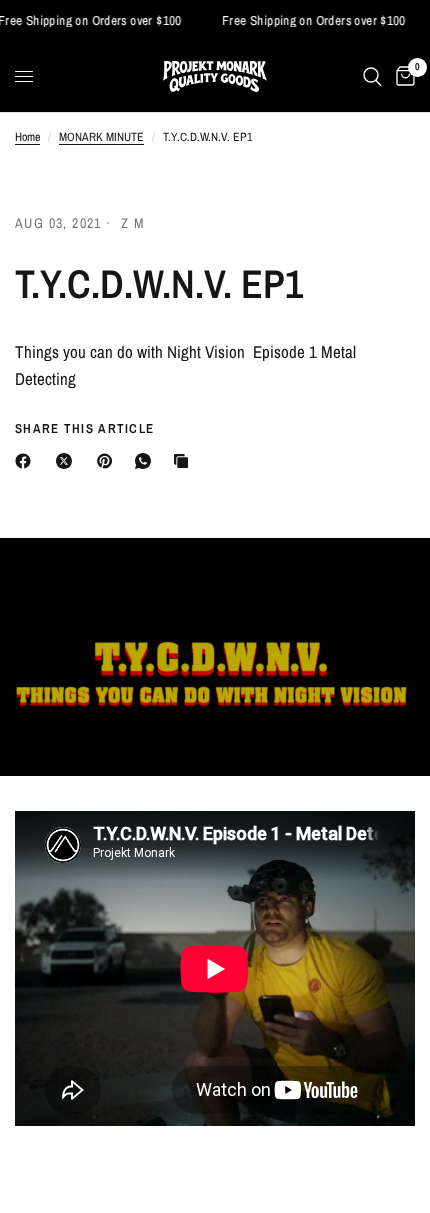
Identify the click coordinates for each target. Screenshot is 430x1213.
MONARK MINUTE (101, 137)
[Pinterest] (109, 461)
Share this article (84, 428)
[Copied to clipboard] (185, 461)
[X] (68, 461)
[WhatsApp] (147, 461)
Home (27, 137)
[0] (402, 76)
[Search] (372, 76)
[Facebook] (27, 461)
